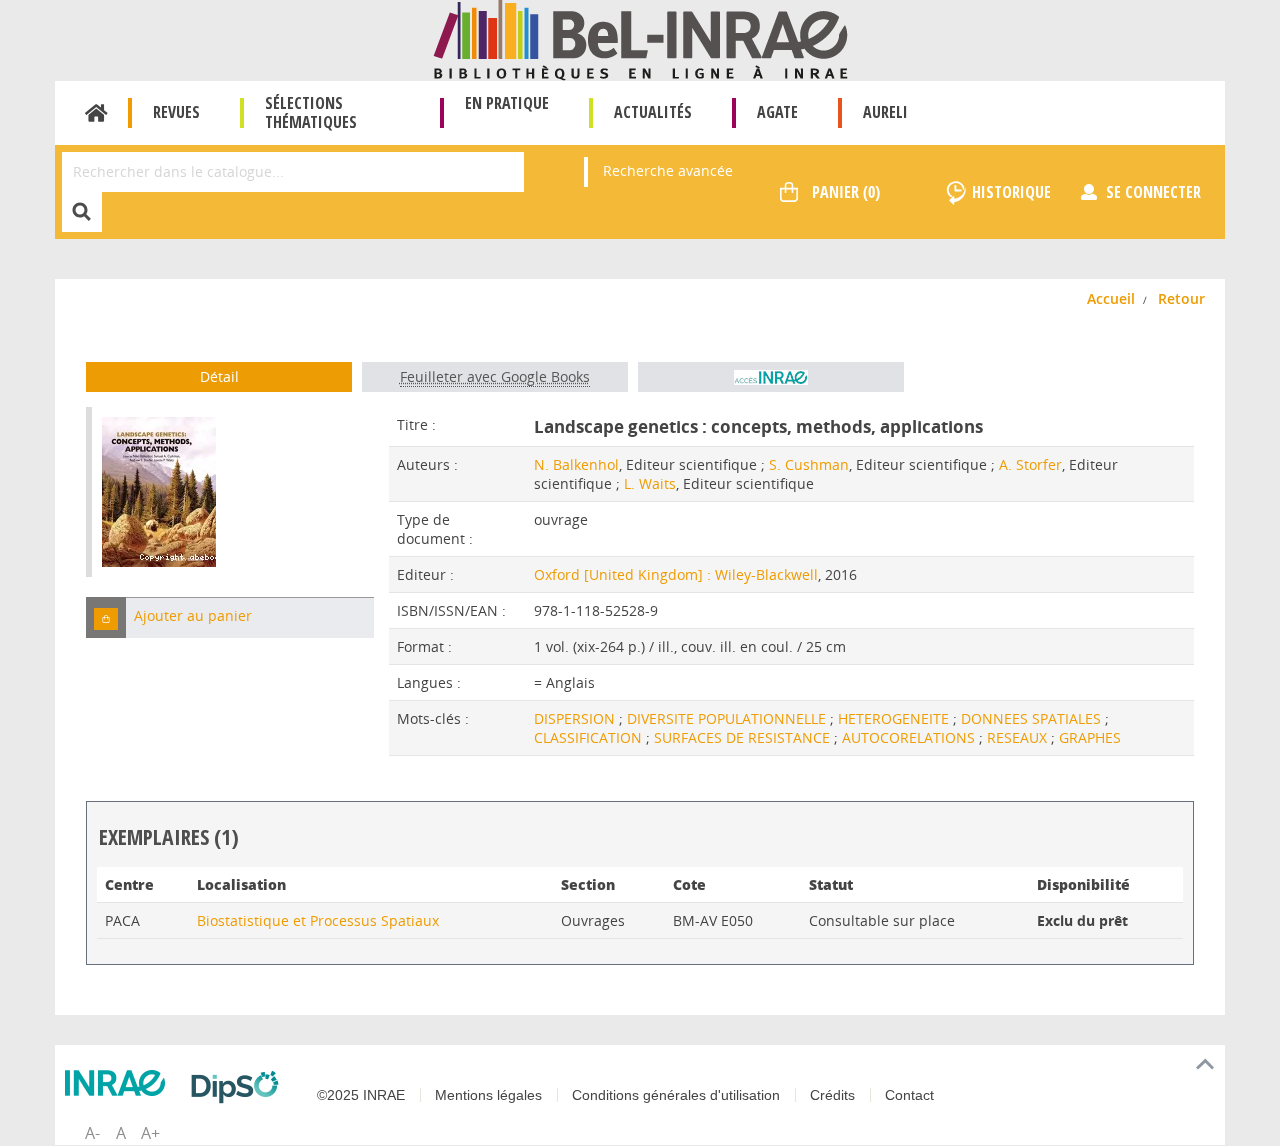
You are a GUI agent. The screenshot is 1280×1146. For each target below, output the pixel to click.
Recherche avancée (668, 170)
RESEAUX (1019, 737)
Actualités (653, 112)
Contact (909, 1095)
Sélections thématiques (311, 112)
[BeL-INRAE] (640, 38)
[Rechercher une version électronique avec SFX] (771, 377)
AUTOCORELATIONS (910, 737)
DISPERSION (576, 718)
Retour (1181, 298)
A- (92, 1133)
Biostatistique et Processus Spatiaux (318, 920)
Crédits (832, 1095)
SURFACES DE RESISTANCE (744, 737)
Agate (777, 112)
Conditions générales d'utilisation (676, 1095)
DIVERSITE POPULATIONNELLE (728, 718)
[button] (106, 617)
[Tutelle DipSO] (240, 1087)
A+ (150, 1133)
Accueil (96, 113)
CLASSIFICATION (590, 737)
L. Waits (650, 483)
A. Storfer (1030, 464)
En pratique (507, 103)
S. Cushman (809, 464)
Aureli (885, 112)
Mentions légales (488, 1095)
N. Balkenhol (576, 464)
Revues (176, 112)
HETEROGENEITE (895, 718)
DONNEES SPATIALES (1033, 718)
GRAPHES (1090, 737)
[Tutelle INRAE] (120, 1083)
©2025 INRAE (361, 1095)
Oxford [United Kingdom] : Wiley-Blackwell (676, 574)
